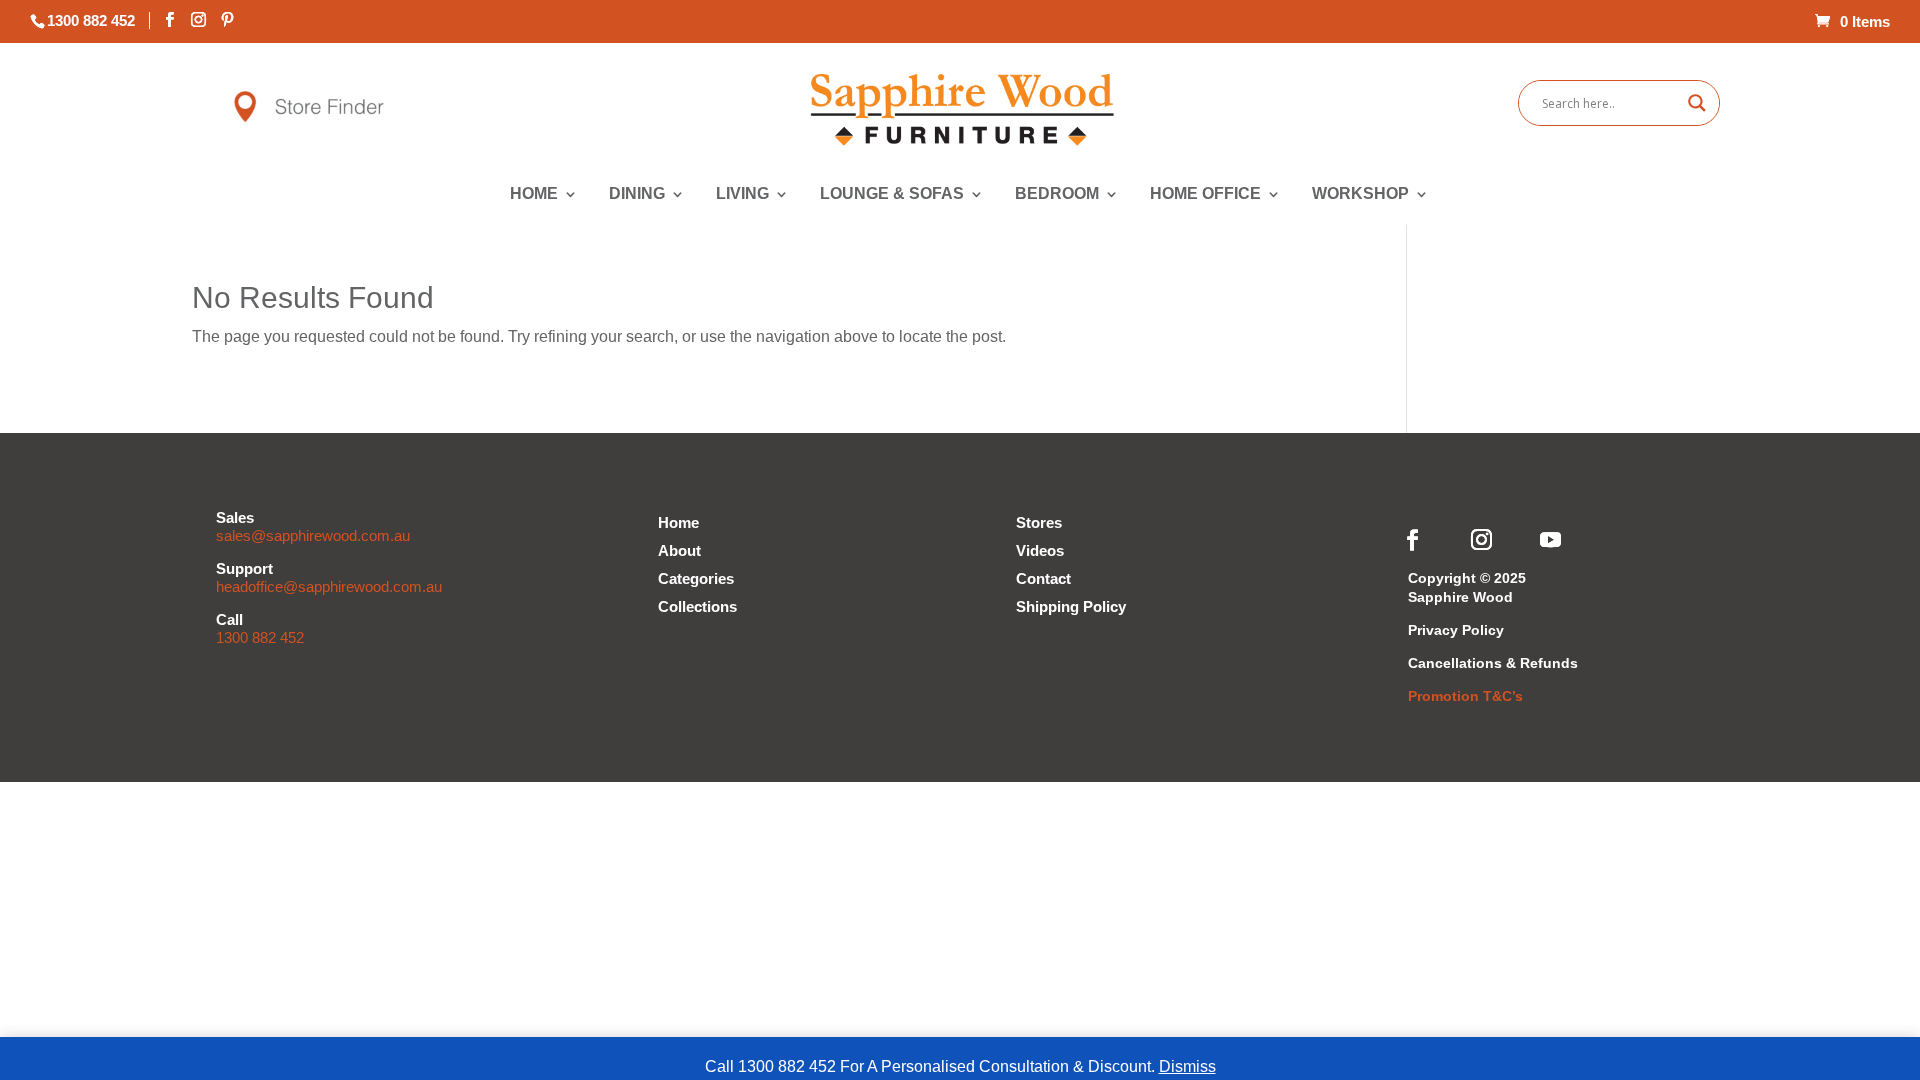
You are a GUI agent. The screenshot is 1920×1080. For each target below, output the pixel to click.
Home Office (1206, 194)
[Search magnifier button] (1697, 103)
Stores (1039, 522)
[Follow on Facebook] (1413, 540)
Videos (1040, 550)
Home (534, 194)
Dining (637, 194)
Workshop (1361, 194)
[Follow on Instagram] (1482, 540)
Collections (697, 606)
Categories (696, 578)
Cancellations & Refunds (1493, 663)
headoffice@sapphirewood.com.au (329, 586)
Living (743, 194)
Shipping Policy (1071, 606)
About (679, 550)
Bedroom (1057, 194)
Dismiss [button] (1187, 1066)
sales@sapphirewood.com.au (313, 535)
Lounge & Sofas (892, 194)
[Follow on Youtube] (1551, 540)
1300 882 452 (260, 637)
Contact (1043, 578)
